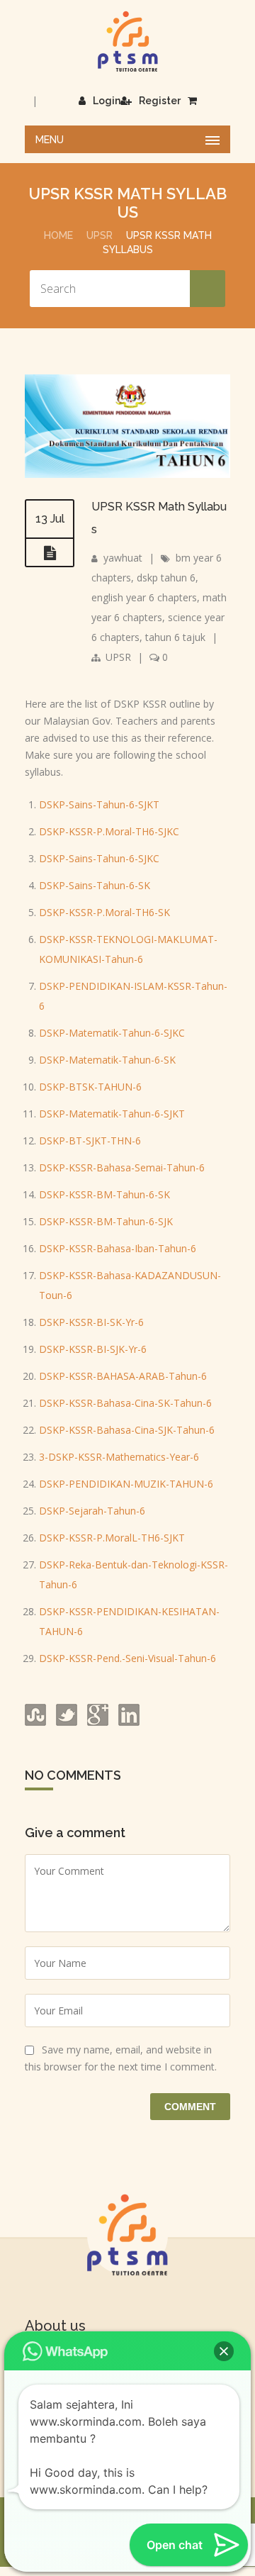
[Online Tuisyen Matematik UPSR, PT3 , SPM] (127, 41)
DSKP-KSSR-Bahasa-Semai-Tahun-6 (122, 1167)
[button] (224, 2351)
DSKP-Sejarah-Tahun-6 (92, 1511)
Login (107, 101)
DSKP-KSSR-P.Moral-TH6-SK (104, 912)
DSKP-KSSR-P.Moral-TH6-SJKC (109, 831)
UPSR (100, 235)
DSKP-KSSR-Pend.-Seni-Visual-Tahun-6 (127, 1658)
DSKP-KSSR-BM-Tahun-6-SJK (106, 1221)
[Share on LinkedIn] (127, 1722)
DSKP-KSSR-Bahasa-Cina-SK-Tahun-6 (125, 1403)
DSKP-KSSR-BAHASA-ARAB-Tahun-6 (123, 1376)
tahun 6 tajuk (175, 637)
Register (160, 101)
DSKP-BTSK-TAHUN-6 (90, 1087)
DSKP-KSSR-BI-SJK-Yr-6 (93, 1349)
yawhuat (123, 558)
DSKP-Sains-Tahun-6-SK (95, 885)
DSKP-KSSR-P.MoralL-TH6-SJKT (112, 1538)
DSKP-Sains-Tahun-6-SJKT (99, 804)
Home (58, 235)
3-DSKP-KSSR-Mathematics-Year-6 (119, 1457)
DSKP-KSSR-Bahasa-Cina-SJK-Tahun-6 (127, 1430)
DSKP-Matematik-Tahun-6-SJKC (112, 1033)
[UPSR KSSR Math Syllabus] (127, 474)
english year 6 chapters (144, 597)
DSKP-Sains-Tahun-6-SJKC (99, 858)
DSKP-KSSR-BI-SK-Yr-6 (91, 1322)
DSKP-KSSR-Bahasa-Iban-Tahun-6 (118, 1248)
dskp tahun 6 (166, 578)
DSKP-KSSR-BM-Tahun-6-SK (104, 1194)
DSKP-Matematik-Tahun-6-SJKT (112, 1114)
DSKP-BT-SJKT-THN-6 (90, 1141)
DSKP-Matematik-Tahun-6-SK (107, 1060)
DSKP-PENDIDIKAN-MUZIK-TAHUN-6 (126, 1484)
